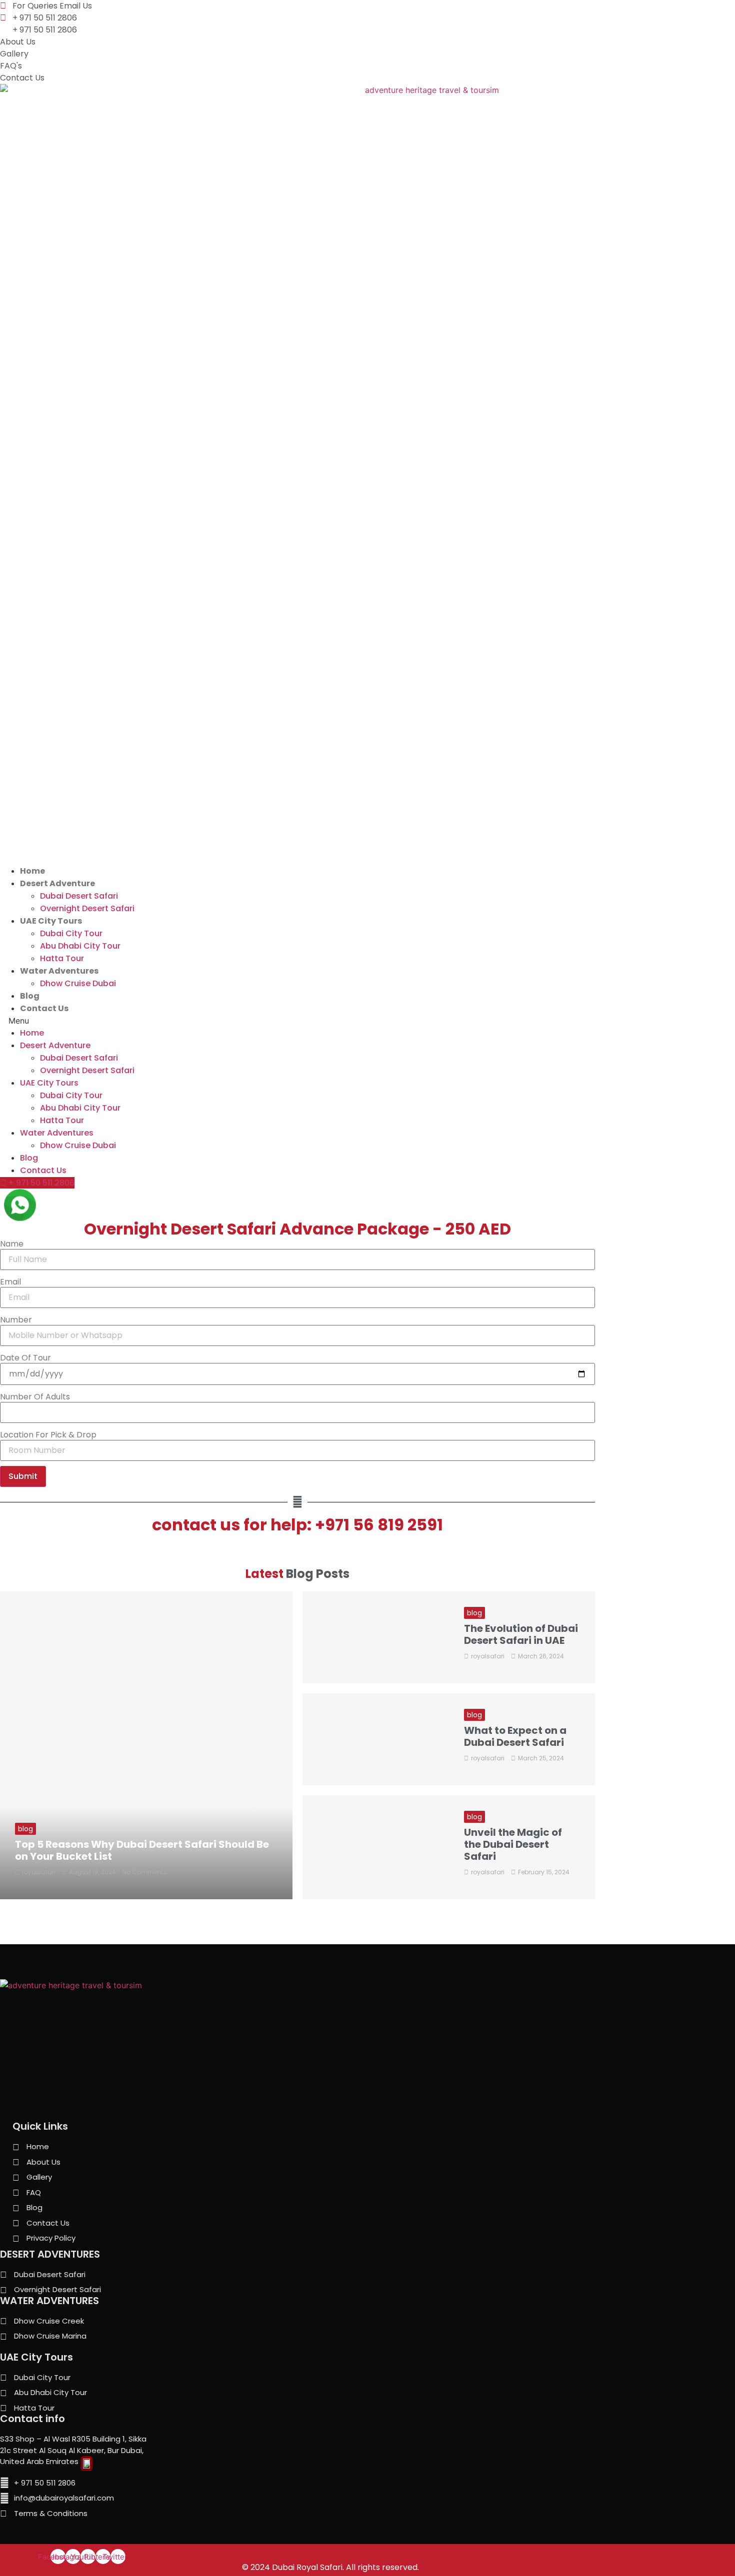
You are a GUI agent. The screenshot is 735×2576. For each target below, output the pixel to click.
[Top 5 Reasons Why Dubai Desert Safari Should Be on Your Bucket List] (146, 1746)
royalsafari (39, 1872)
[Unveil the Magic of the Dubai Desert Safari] (376, 1847)
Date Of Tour (25, 1358)
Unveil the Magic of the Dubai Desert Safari (513, 1844)
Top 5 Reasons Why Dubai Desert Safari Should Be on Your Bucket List (142, 1850)
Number (16, 1320)
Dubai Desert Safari (79, 896)
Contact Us (44, 1008)
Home (32, 871)
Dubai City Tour (71, 933)
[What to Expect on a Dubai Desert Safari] (376, 1739)
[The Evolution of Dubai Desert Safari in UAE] (376, 1637)
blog (25, 1829)
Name (12, 1244)
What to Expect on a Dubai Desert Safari (515, 1736)
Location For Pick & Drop (48, 1435)
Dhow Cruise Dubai (78, 983)
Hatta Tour (62, 958)
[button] (367, 1021)
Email (10, 1282)
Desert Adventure (57, 883)
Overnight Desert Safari (87, 908)
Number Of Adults (35, 1397)
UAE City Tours (51, 921)
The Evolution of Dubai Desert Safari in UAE (521, 1634)
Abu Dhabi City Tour (80, 946)
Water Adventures (59, 971)
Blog (30, 996)
